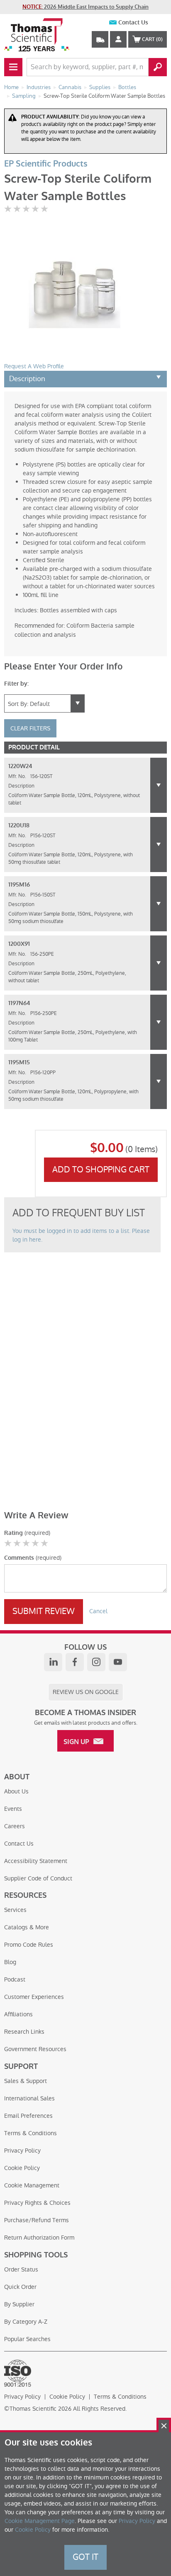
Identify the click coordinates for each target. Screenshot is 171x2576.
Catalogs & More (27, 1927)
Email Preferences (28, 2116)
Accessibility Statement (36, 1861)
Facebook (75, 1662)
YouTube (118, 1662)
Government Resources (35, 2049)
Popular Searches (27, 2339)
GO (158, 67)
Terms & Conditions (31, 2133)
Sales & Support (26, 2081)
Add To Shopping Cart (101, 1170)
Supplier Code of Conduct (38, 1878)
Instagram (96, 1662)
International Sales (29, 2098)
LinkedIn (53, 1662)
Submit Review (44, 1611)
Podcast (15, 1979)
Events (13, 1809)
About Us (16, 1791)
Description (27, 379)
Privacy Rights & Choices (37, 2203)
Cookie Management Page (40, 2521)
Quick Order (20, 2287)
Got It (85, 2557)
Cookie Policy (22, 2168)
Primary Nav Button (13, 67)
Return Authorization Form (39, 2238)
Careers (15, 1826)
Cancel (98, 1611)
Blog (10, 1962)
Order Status (21, 2269)
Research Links (24, 2032)
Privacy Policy (22, 2151)
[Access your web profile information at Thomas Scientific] (118, 39)
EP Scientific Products (46, 164)
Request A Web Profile (34, 366)
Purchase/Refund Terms (37, 2220)
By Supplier (19, 2304)
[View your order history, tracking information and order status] (100, 39)
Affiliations (18, 2014)
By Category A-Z (26, 2322)
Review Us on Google (86, 1692)
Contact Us (133, 23)
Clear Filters (30, 728)
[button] (159, 785)
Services (15, 1910)
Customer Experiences (34, 1997)
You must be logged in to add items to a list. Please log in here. (81, 1235)
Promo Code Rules (29, 1945)
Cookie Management (32, 2185)
